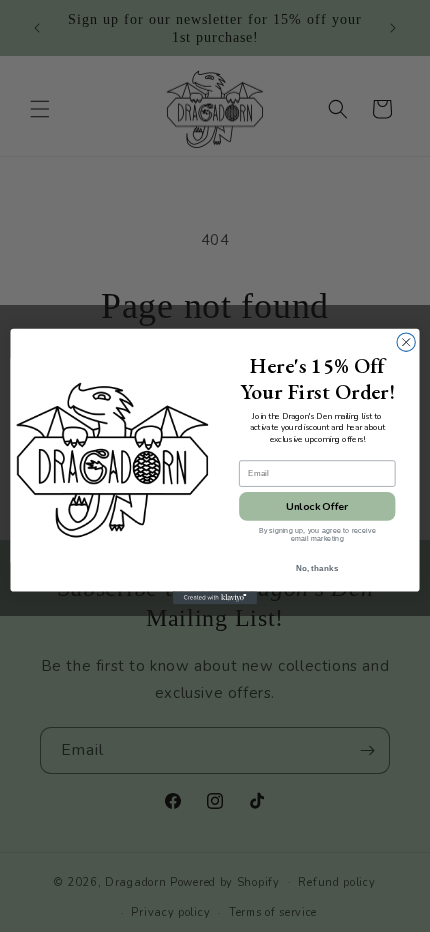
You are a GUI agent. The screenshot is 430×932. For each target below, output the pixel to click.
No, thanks (317, 567)
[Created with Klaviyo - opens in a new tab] (215, 597)
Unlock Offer (317, 506)
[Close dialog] (406, 342)
